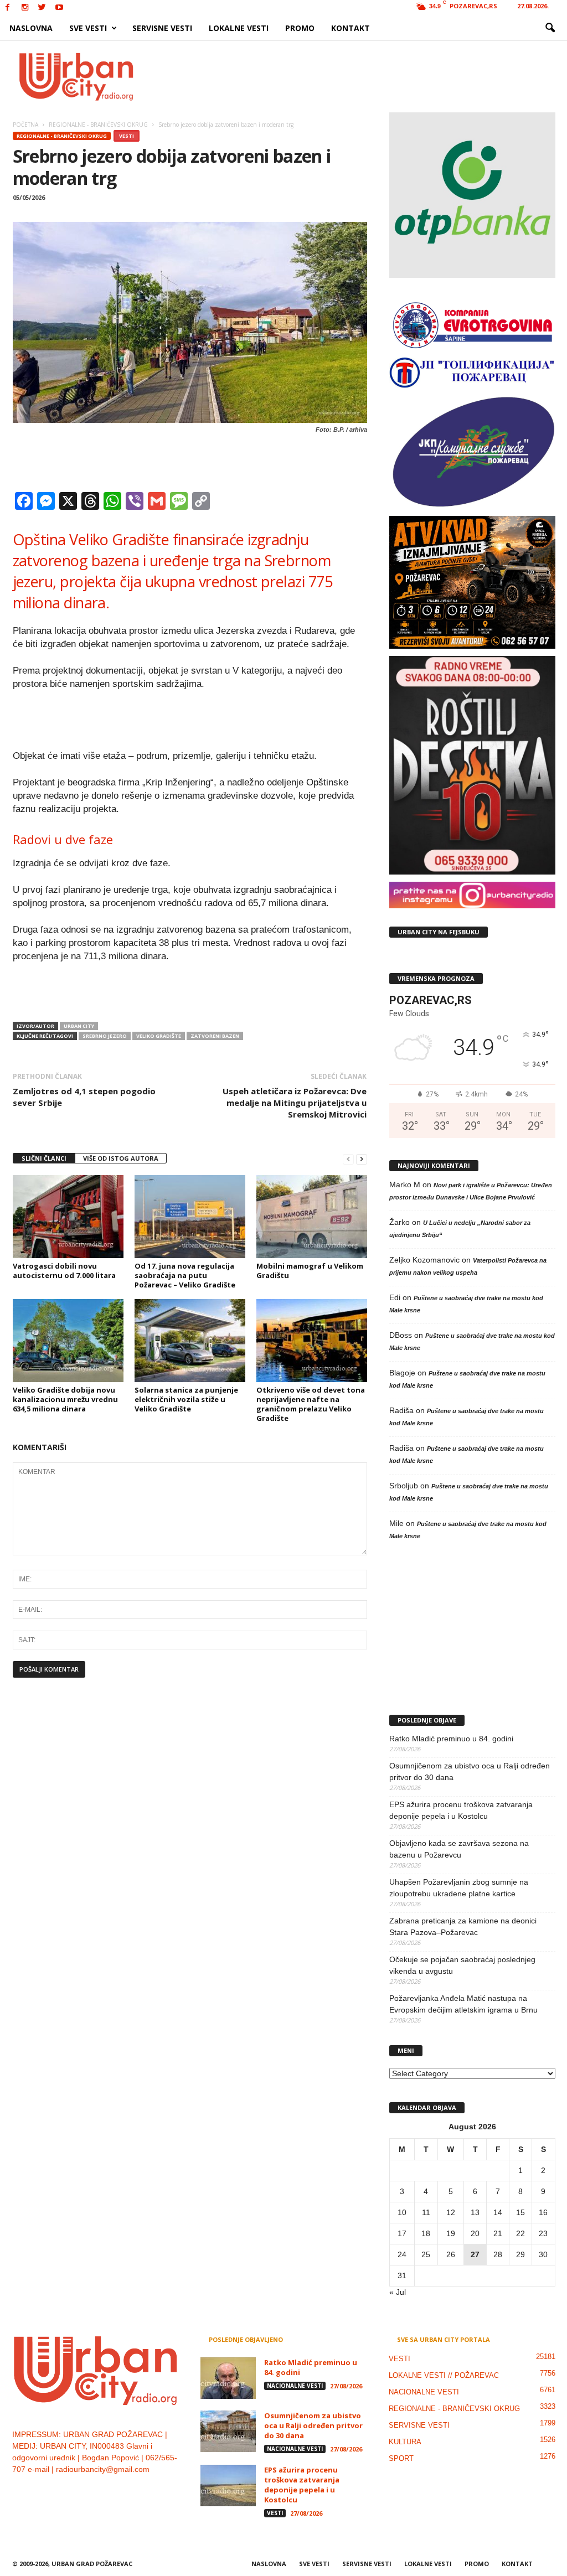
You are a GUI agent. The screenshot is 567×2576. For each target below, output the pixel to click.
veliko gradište (159, 1036)
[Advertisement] (365, 76)
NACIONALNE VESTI (295, 2386)
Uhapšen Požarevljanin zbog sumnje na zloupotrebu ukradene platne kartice (459, 1888)
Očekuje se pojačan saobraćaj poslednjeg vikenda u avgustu (462, 1965)
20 (475, 2233)
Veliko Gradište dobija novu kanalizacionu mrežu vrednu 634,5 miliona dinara (65, 1399)
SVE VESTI (88, 28)
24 (402, 2254)
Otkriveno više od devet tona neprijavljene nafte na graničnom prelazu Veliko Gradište (311, 1404)
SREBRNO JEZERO (105, 1036)
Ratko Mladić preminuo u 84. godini (451, 1739)
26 (451, 2254)
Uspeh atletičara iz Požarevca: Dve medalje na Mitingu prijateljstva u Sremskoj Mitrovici (295, 1103)
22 (520, 2233)
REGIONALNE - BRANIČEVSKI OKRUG (62, 136)
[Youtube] (59, 8)
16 (543, 2212)
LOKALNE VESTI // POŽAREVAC (444, 2375)
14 (498, 2212)
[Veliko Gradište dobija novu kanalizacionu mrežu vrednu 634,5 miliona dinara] (68, 1341)
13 (475, 2212)
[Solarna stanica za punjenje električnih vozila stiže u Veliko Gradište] (190, 1341)
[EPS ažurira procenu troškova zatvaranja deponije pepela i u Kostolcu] (228, 2486)
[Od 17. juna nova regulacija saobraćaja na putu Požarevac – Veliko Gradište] (190, 1217)
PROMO (300, 28)
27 (475, 2254)
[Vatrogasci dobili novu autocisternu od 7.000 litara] (68, 1217)
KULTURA (405, 2442)
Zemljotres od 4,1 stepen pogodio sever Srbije (84, 1097)
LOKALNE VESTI (239, 28)
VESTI (127, 136)
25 (426, 2254)
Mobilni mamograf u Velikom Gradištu (310, 1271)
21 (498, 2233)
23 (543, 2233)
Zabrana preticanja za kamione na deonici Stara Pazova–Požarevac (463, 1926)
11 (426, 2212)
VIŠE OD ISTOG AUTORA (121, 1158)
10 (402, 2212)
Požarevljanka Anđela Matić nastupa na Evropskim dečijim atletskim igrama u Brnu (463, 2004)
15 (520, 2212)
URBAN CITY (79, 1026)
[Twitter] (42, 8)
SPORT (401, 2458)
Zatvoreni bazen (215, 1036)
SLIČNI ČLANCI (44, 1158)
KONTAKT (350, 28)
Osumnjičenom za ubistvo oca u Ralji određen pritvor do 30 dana (470, 1771)
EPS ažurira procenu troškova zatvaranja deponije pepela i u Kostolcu (461, 1810)
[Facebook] (8, 8)
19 (451, 2233)
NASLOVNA (31, 28)
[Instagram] (25, 8)
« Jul (398, 2292)
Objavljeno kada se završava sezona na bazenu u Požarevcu (459, 1849)
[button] (550, 28)
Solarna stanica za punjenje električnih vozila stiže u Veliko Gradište (186, 1399)
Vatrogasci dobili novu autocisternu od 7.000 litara (64, 1271)
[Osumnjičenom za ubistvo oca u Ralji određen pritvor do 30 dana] (228, 2431)
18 (426, 2233)
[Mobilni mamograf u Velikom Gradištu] (312, 1217)
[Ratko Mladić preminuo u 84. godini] (228, 2378)
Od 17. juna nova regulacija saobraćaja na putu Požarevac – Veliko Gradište (185, 1275)
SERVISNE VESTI (162, 28)
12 (451, 2212)
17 (402, 2233)
